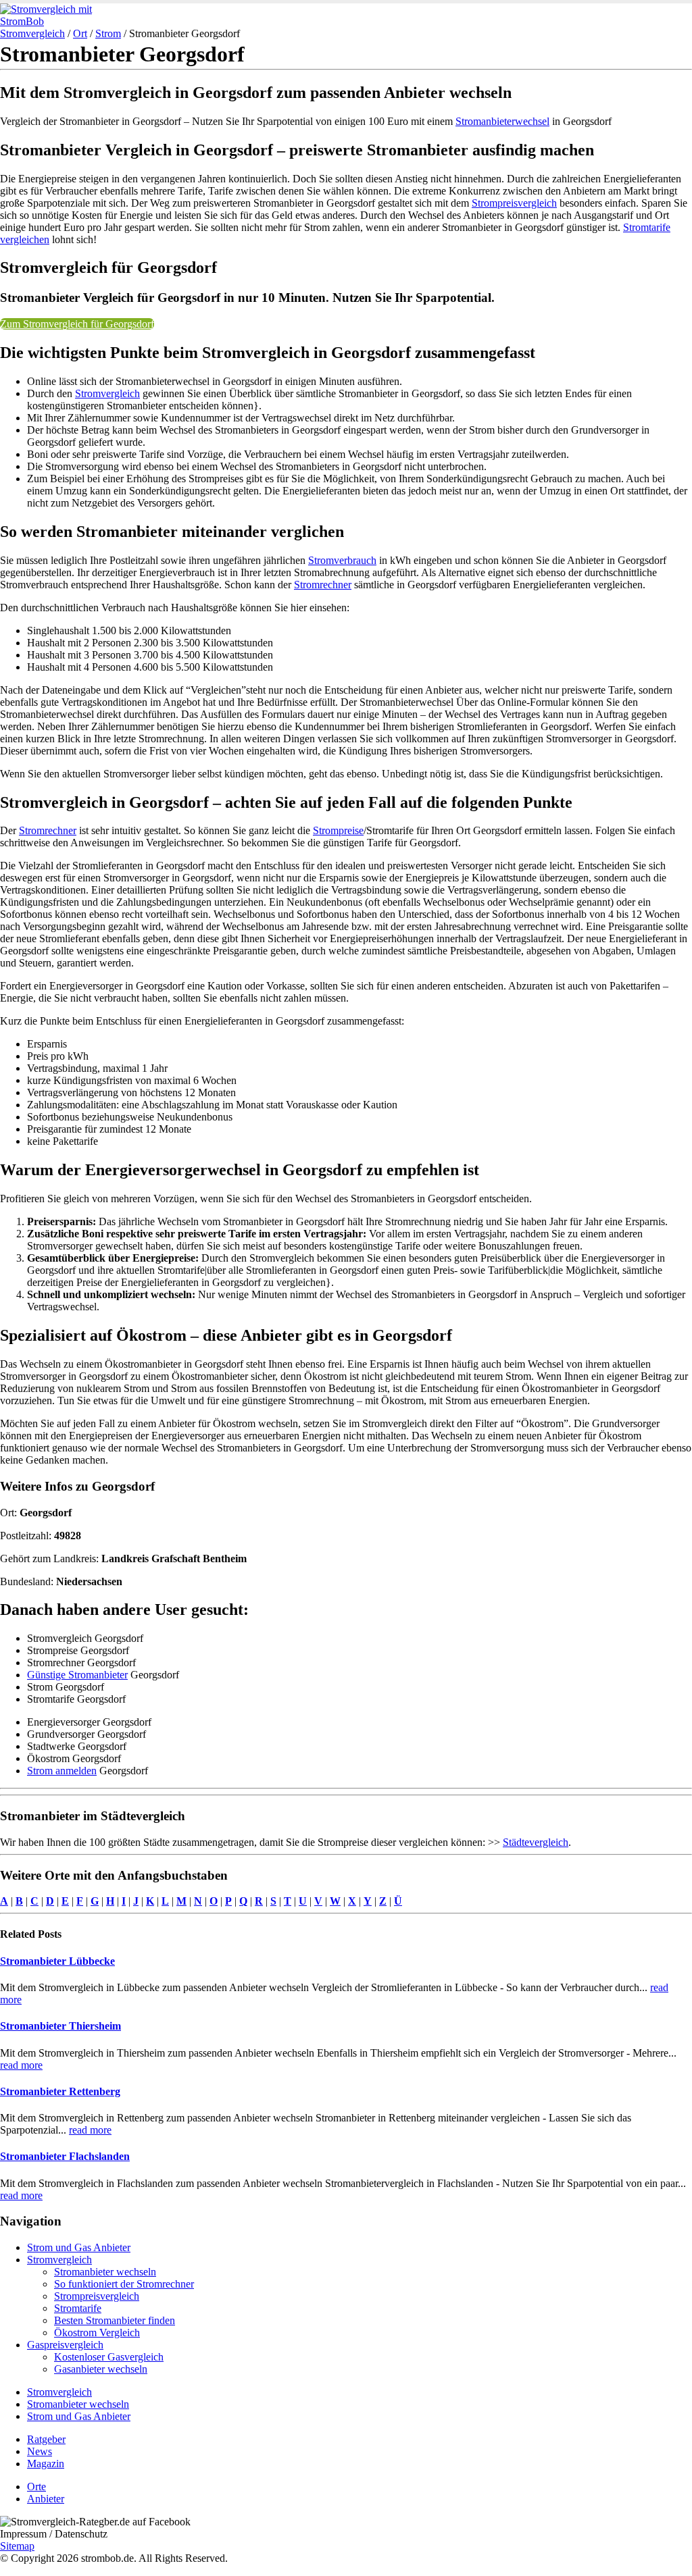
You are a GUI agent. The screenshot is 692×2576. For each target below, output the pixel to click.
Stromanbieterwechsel (502, 121)
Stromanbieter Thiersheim (60, 2026)
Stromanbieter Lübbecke (57, 1961)
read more (21, 2065)
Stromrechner (323, 585)
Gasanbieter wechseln (101, 2369)
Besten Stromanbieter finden (115, 2320)
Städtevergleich (536, 1842)
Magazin (46, 2464)
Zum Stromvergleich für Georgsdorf (77, 324)
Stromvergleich (32, 33)
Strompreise (338, 830)
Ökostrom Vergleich (97, 2333)
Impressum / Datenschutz (54, 2534)
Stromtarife (78, 2308)
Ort (80, 33)
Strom (108, 33)
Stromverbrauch (342, 560)
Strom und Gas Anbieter (79, 2247)
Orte (36, 2487)
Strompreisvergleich (514, 203)
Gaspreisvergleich (65, 2345)
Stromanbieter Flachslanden (65, 2156)
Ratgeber (46, 2439)
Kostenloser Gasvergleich (109, 2357)
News (40, 2451)
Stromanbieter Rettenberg (60, 2091)
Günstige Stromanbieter (77, 1675)
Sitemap (17, 2546)
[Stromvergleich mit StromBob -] (57, 21)
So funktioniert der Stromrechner (124, 2284)
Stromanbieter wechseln (105, 2272)
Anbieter (46, 2499)
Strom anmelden (62, 1771)
